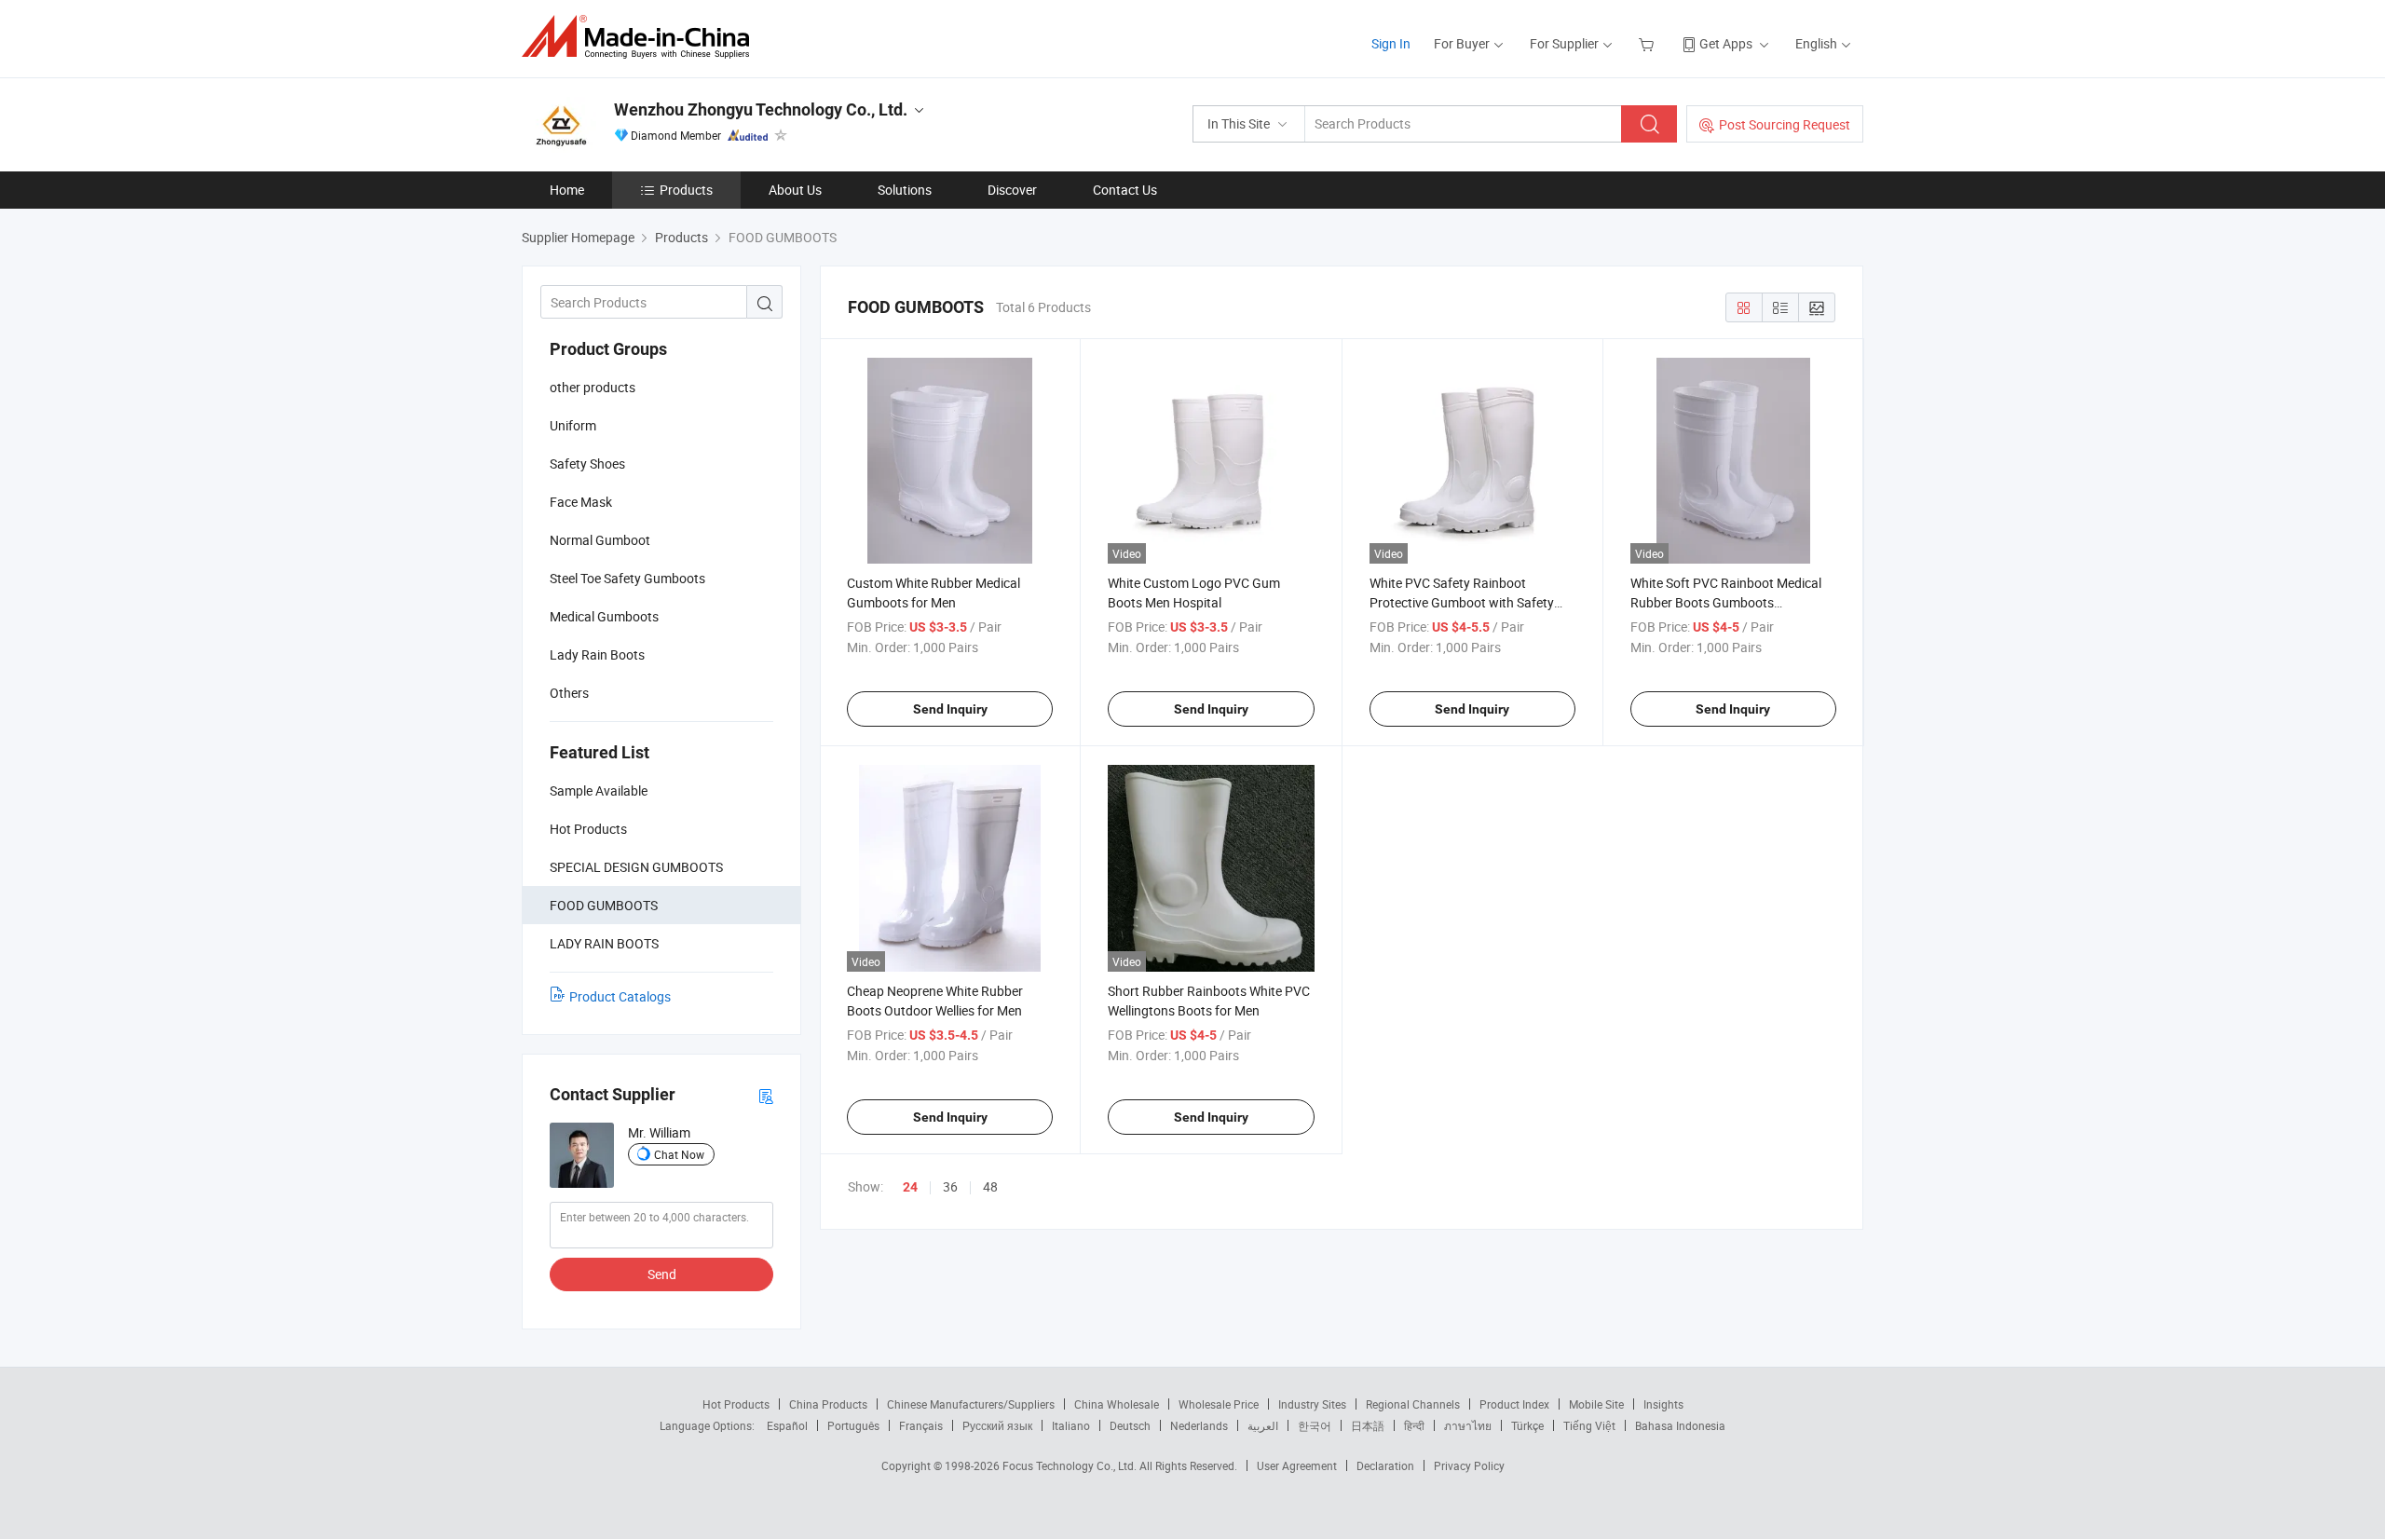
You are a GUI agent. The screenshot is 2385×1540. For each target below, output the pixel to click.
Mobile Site (1596, 1404)
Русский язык (997, 1425)
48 (990, 1186)
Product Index (1514, 1404)
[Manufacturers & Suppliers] (641, 37)
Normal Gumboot (600, 540)
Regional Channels (1413, 1404)
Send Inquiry (950, 709)
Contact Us (1125, 190)
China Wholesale (1117, 1404)
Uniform (573, 425)
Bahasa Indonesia (1680, 1425)
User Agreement (1297, 1465)
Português (853, 1425)
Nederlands (1199, 1425)
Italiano (1071, 1425)
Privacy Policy (1469, 1465)
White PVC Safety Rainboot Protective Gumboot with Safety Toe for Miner (1462, 602)
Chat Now (679, 1154)
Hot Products (736, 1404)
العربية (1263, 1425)
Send (662, 1274)
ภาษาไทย (1468, 1425)
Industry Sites (1312, 1404)
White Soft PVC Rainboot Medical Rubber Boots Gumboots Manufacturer (1726, 602)
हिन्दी (1414, 1425)
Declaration (1385, 1465)
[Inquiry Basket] (1649, 43)
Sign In (1391, 43)
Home (567, 190)
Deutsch (1130, 1425)
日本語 (1368, 1425)
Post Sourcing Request (1785, 124)
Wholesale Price (1219, 1404)
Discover (1012, 190)
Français (921, 1425)
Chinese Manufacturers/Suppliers (971, 1404)
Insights (1663, 1404)
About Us (795, 190)
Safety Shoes (587, 463)
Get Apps (1726, 43)
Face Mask (581, 502)
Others (569, 693)
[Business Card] (766, 1095)
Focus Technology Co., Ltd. (1071, 1465)
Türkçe (1527, 1425)
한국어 (1315, 1425)
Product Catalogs (620, 996)
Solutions (905, 190)
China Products (828, 1404)
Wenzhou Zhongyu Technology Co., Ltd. (761, 109)
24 (910, 1187)
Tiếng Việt (1589, 1425)
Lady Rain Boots (597, 654)
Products (686, 190)
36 (950, 1186)
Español (787, 1425)
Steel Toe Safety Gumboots (627, 578)
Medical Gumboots (604, 616)
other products (593, 387)
